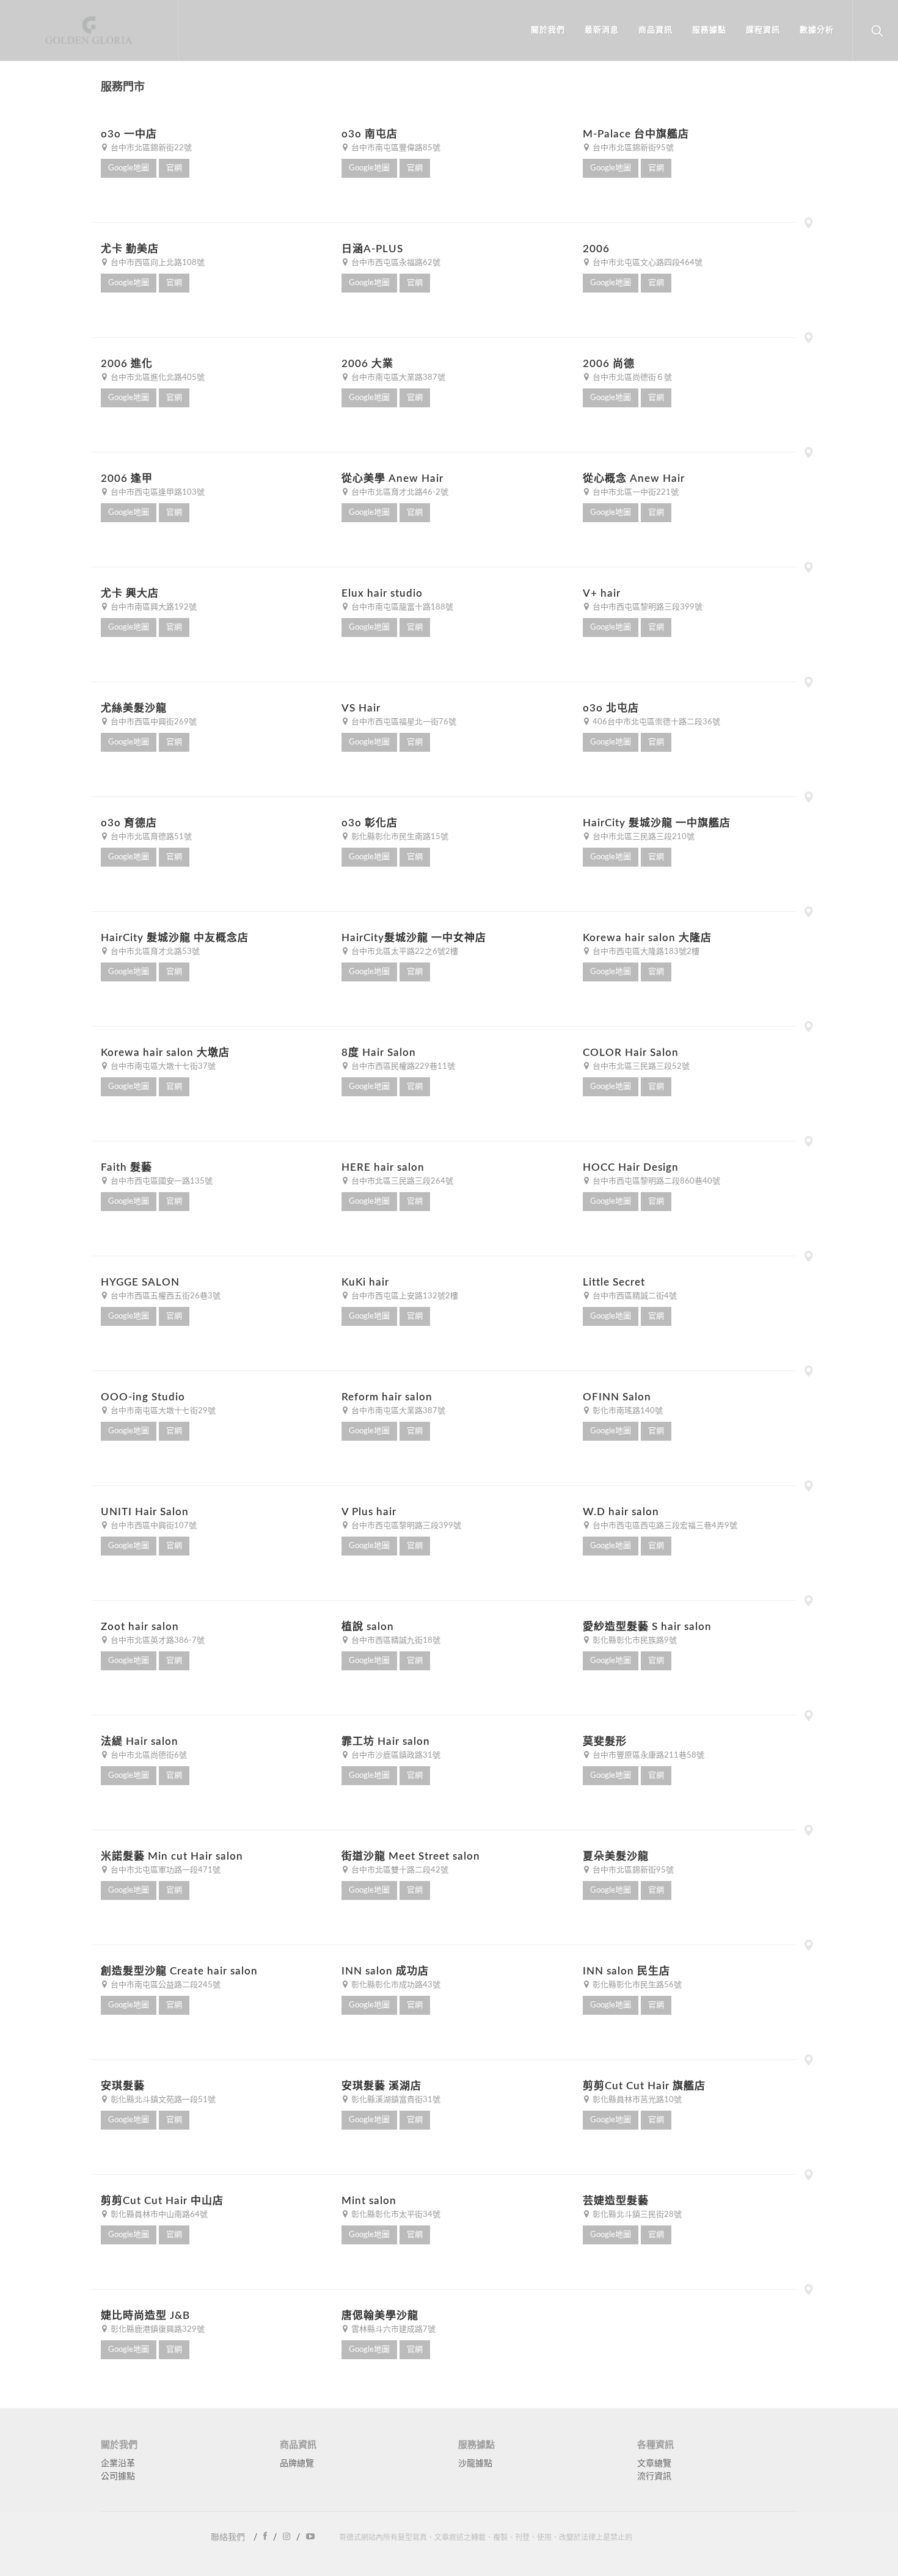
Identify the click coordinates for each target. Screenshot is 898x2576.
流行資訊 (654, 2476)
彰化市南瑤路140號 (627, 1411)
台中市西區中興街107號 (153, 1526)
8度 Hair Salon (379, 1053)
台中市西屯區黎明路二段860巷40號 (655, 1181)
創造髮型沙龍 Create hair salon (179, 1971)
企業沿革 (118, 2464)
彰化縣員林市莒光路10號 (636, 2100)
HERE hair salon (383, 1167)
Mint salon (369, 2201)
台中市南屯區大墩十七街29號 (162, 1411)
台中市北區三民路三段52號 (640, 1067)
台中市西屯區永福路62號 (395, 263)
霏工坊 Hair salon (386, 1741)
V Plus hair (369, 1512)
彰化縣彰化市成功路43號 (395, 1985)
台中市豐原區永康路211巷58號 (648, 1756)
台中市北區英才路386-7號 (157, 1641)
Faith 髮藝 (126, 1167)
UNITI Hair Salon (145, 1512)
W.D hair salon (621, 1512)
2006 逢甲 (127, 478)
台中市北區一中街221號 (635, 493)
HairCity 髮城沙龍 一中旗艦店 (657, 823)
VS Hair (361, 708)
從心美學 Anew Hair (392, 478)
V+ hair (602, 593)
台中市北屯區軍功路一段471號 (165, 1870)
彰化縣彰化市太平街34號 (395, 2215)
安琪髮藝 (123, 2086)
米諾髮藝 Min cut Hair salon (172, 1856)
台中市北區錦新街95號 (632, 148)
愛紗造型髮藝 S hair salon (647, 1627)
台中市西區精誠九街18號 (395, 1641)
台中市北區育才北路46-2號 (399, 493)
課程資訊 (763, 30)
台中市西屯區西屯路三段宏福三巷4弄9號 (664, 1526)
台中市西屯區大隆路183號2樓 (645, 952)
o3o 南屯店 (370, 134)
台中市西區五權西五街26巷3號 (165, 1296)
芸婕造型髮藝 (616, 2201)
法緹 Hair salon (140, 1741)
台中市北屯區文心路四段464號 (647, 263)
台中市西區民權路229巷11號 (402, 1067)
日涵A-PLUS (372, 249)
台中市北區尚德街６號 (631, 378)
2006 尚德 (609, 364)
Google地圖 (129, 168)
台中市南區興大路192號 (153, 607)
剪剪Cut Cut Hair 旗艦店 (644, 2086)
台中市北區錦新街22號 (150, 148)
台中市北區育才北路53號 (154, 952)
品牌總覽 (297, 2464)
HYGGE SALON (140, 1282)
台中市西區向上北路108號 (157, 263)
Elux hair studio (382, 593)
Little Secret (614, 1282)
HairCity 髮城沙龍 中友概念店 (175, 938)
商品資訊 (655, 30)
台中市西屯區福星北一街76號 (403, 722)
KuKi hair (365, 1282)
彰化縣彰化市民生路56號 (636, 1985)
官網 (174, 168)
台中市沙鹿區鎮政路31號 (395, 1756)
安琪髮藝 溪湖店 (381, 2086)
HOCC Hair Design (631, 1167)
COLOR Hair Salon (631, 1053)
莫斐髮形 (605, 1741)
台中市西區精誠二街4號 (634, 1296)
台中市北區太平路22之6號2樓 (404, 952)
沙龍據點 (475, 2464)
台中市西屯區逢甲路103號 (157, 493)
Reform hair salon (387, 1397)
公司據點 (118, 2476)
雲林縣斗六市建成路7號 (392, 2330)
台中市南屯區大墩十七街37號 (162, 1067)
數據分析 (817, 30)
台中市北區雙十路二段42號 (399, 1870)
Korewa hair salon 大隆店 (647, 938)
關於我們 (548, 30)
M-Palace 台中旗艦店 (636, 134)
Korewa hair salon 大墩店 (165, 1053)
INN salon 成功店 (385, 1971)
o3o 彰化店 (370, 823)
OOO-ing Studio (143, 1397)
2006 (596, 249)
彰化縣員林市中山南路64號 (158, 2215)
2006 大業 (367, 364)
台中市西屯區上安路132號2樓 (404, 1296)
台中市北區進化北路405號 (157, 378)
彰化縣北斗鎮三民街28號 (636, 2215)
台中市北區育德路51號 (150, 837)
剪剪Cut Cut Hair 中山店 (162, 2201)
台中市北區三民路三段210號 (643, 837)
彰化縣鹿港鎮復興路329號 (157, 2330)
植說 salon (368, 1627)
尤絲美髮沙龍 (134, 708)
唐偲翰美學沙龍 (380, 2316)
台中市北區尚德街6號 (148, 1756)
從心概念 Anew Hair (634, 478)
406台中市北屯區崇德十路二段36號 (655, 722)
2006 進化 (127, 364)
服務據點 (709, 30)
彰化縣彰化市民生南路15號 (399, 837)
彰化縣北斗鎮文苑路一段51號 (162, 2100)
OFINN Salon (617, 1397)
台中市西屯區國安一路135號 (161, 1181)
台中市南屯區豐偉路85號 (395, 148)
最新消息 (602, 30)
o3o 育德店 (129, 823)
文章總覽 (654, 2464)
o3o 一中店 (129, 134)
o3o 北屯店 (611, 708)
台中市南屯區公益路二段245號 (165, 1985)
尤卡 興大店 (130, 593)
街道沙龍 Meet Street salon (411, 1856)
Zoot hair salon (140, 1627)
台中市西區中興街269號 (153, 722)
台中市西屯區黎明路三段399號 (647, 607)
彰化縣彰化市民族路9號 (634, 1641)
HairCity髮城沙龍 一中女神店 (414, 938)
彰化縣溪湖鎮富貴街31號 (395, 2100)
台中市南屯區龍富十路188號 (401, 607)
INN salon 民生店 (626, 1971)
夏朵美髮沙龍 (616, 1856)
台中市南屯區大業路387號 (397, 378)
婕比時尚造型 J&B (145, 2316)
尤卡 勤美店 (130, 249)
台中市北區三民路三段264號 (401, 1181)
